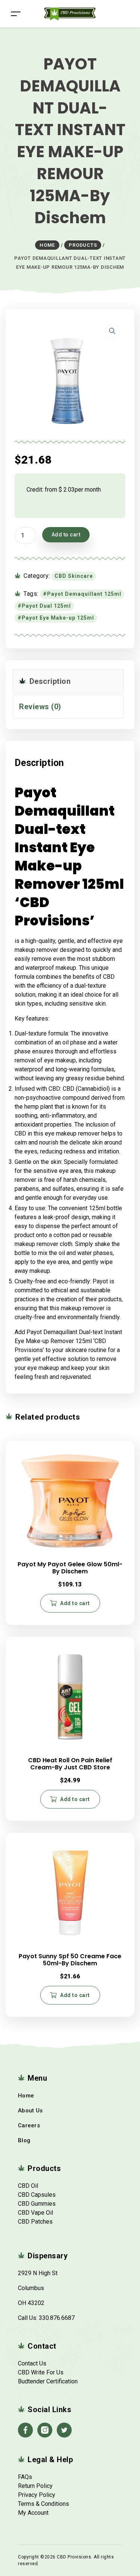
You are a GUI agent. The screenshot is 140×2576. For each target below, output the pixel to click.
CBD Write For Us (41, 2372)
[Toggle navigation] (16, 14)
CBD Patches (35, 2222)
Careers (29, 2125)
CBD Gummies (37, 2204)
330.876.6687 (57, 2318)
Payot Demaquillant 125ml (84, 594)
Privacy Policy (37, 2495)
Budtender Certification (48, 2381)
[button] (112, 331)
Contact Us (32, 2363)
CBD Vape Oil (35, 2213)
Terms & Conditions (43, 2504)
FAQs (25, 2477)
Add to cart (66, 535)
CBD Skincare (74, 576)
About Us (30, 2111)
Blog (24, 2140)
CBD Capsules (37, 2195)
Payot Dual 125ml (46, 606)
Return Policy (35, 2486)
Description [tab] (49, 681)
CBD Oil (28, 2186)
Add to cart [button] (75, 1603)
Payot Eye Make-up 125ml (58, 618)
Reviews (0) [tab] (40, 707)
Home (26, 2096)
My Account (33, 2513)
